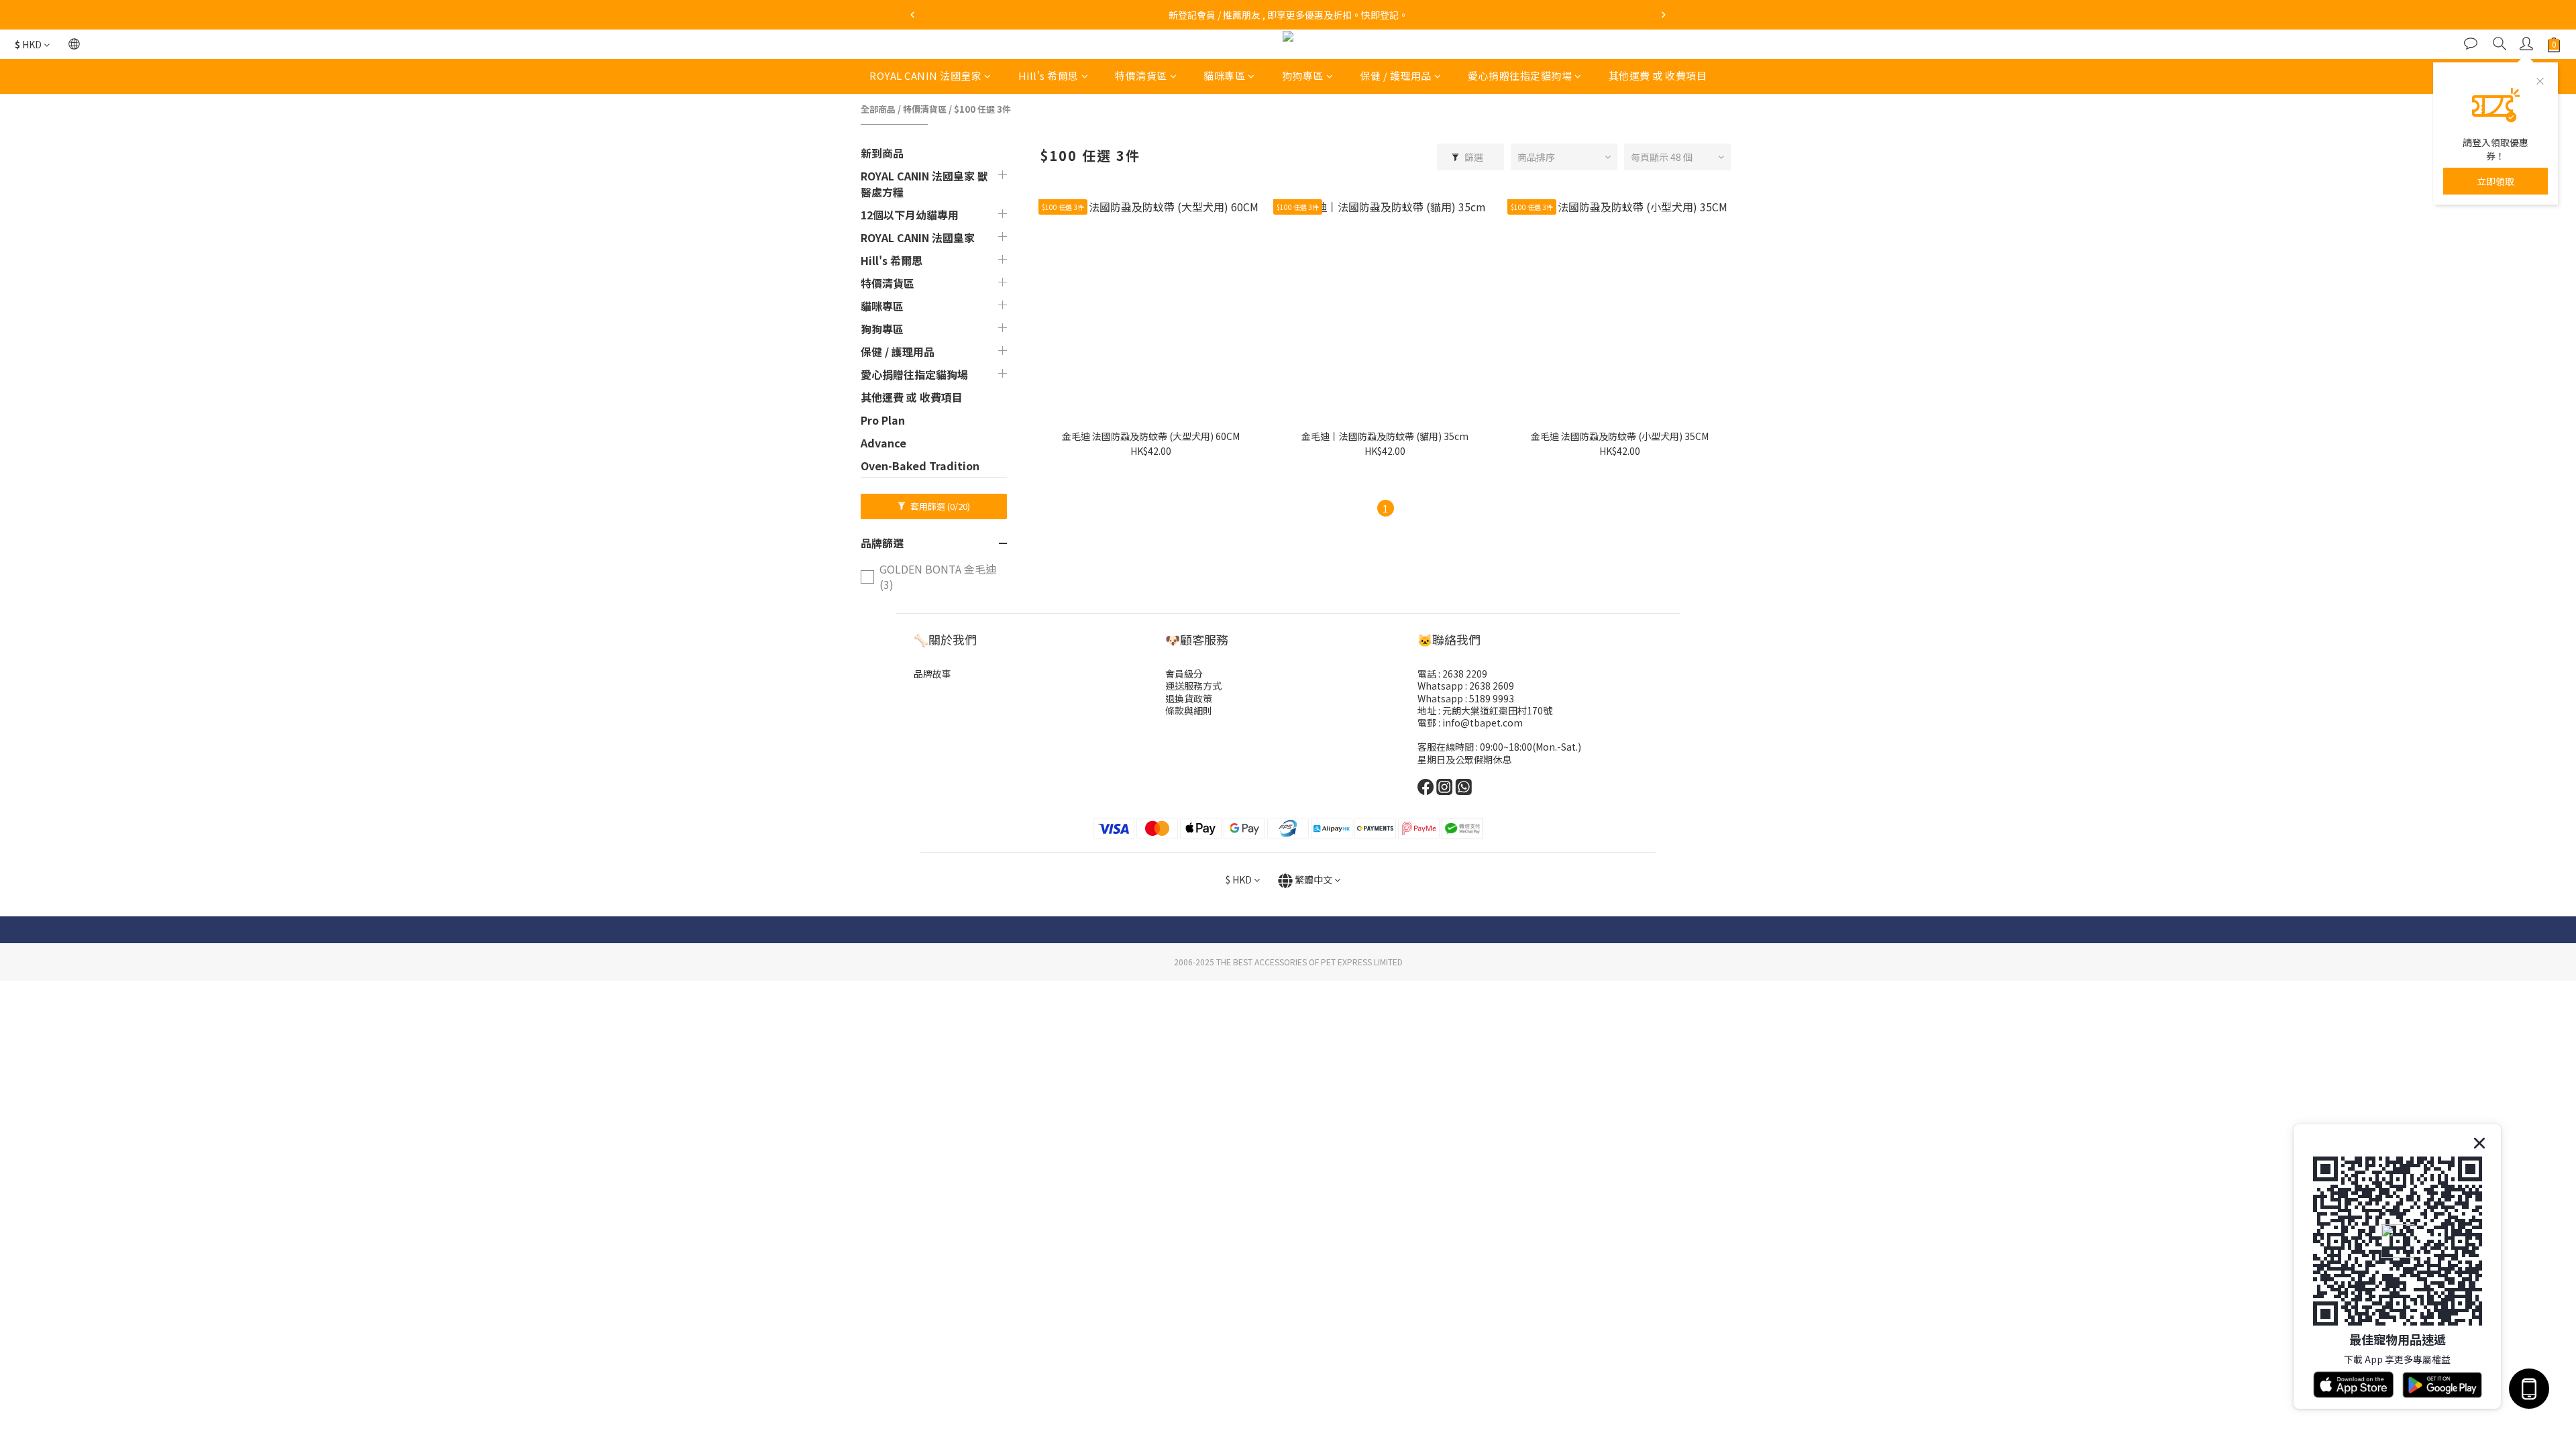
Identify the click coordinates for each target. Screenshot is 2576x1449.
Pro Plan (883, 420)
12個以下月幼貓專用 (910, 215)
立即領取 (2495, 181)
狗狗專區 (1303, 75)
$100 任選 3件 (982, 109)
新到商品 (882, 153)
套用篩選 (939, 506)
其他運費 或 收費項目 (1658, 75)
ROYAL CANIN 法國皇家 (925, 75)
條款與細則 (1189, 710)
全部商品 (878, 109)
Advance (883, 443)
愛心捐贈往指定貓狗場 (1520, 75)
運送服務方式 (1193, 686)
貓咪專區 (1224, 75)
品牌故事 (932, 674)
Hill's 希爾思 (1049, 75)
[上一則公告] (912, 15)
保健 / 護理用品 (1396, 75)
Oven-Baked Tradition (920, 466)
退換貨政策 (1189, 698)
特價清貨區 (1141, 75)
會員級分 (1184, 674)
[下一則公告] (1664, 15)
